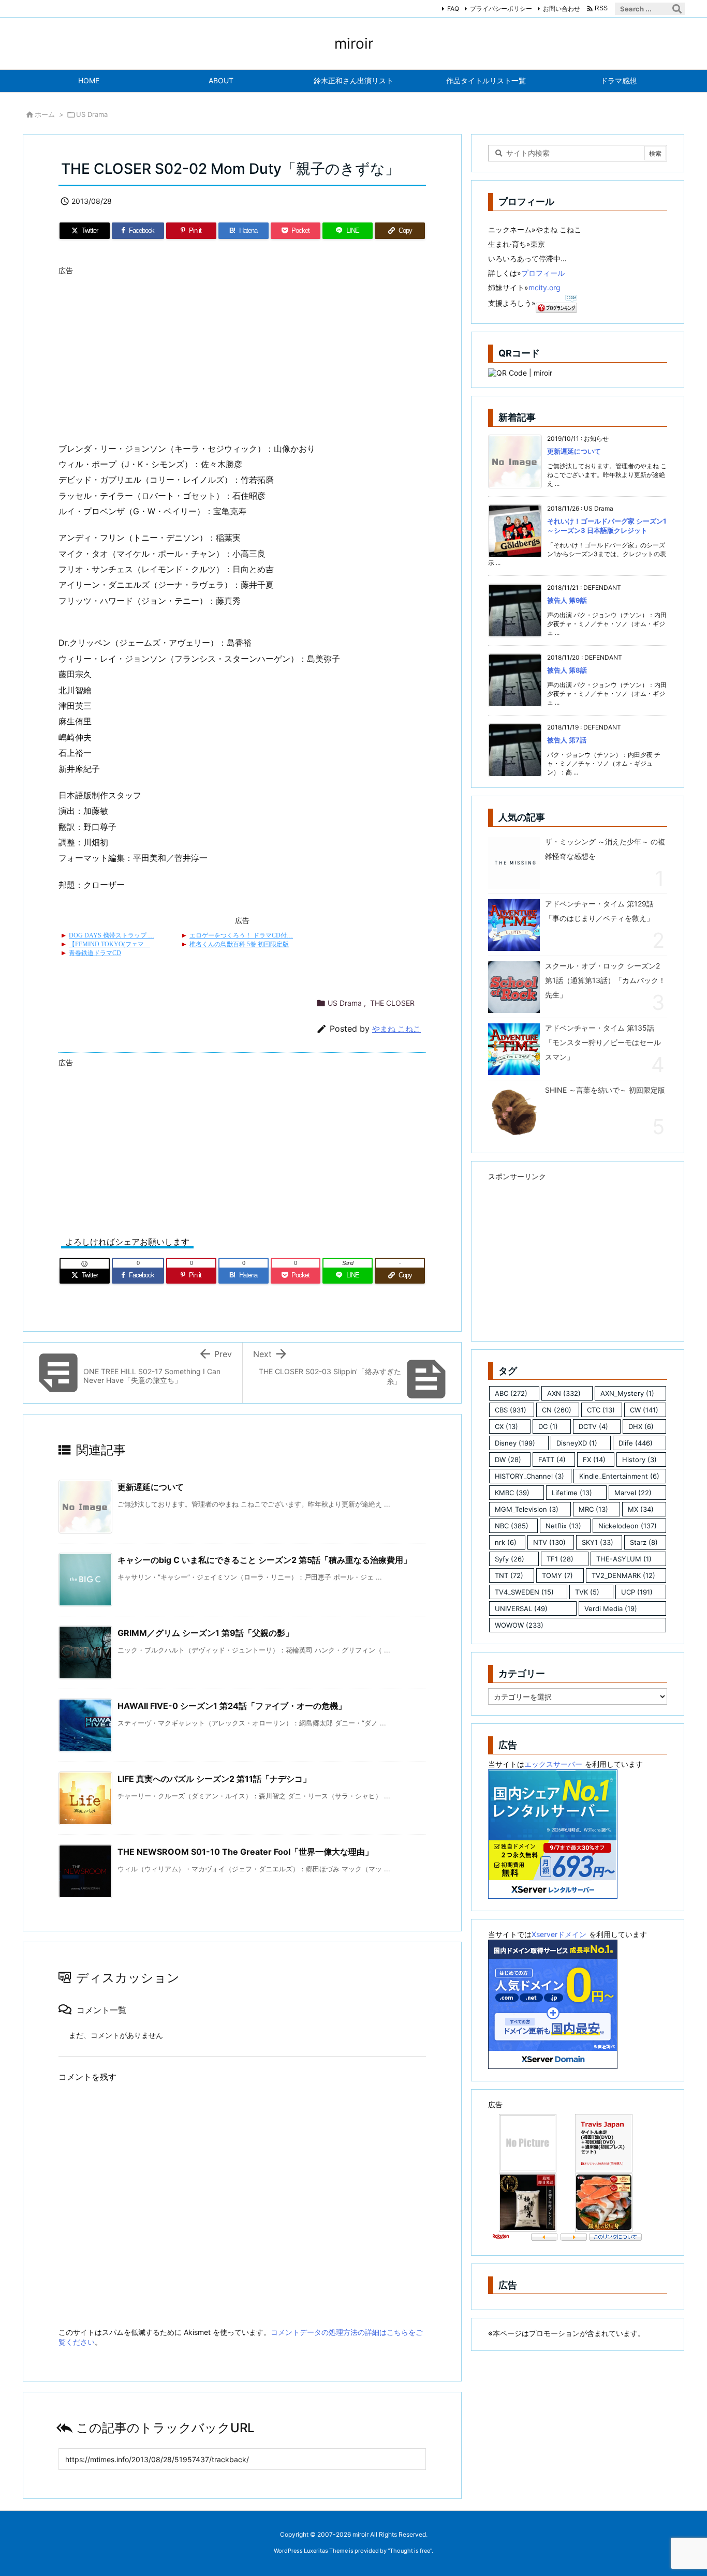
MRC (593, 1509)
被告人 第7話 (567, 740)
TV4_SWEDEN (524, 1592)
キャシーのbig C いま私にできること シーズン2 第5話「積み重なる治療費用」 (264, 1560)
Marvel (633, 1493)
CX (506, 1426)
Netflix (563, 1526)
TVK (587, 1592)
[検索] (677, 9)
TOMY (557, 1575)
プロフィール (543, 273)
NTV (549, 1542)
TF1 (560, 1559)
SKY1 (598, 1542)
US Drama (92, 114)
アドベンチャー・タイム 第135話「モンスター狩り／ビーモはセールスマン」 (603, 1042)
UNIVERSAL (521, 1609)
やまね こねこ (396, 1029)
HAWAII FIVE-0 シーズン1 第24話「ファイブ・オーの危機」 (232, 1706)
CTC (601, 1410)
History (639, 1460)
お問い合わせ (562, 9)
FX (594, 1460)
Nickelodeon (628, 1526)
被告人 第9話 (567, 600)
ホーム (45, 114)
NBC (512, 1526)
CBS (511, 1410)
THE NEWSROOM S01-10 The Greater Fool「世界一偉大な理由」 (245, 1852)
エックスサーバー (553, 1764)
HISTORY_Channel (529, 1476)
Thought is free (410, 2551)
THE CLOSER (392, 1003)
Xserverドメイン (559, 1934)
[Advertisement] (242, 352)
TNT (509, 1575)
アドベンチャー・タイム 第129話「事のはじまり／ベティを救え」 (599, 911)
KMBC (512, 1493)
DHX (641, 1426)
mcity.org (544, 287)
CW (644, 1410)
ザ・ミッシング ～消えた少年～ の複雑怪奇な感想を (605, 849)
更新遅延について (151, 1487)
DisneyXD (577, 1443)
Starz (644, 1542)
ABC (511, 1393)
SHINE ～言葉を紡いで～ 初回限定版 (605, 1090)
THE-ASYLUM (624, 1559)
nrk (506, 1542)
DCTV (593, 1426)
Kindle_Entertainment (619, 1476)
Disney (515, 1443)
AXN (564, 1393)
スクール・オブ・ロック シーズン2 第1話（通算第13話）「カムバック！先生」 (605, 980)
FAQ (453, 9)
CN (557, 1410)
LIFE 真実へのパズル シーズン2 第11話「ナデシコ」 (214, 1779)
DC (548, 1426)
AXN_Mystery (627, 1393)
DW (508, 1460)
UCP (637, 1592)
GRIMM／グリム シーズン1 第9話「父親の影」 (205, 1633)
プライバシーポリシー (501, 9)
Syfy (510, 1559)
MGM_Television (527, 1509)
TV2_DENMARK (623, 1575)
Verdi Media (611, 1609)
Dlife (636, 1443)
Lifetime (572, 1493)
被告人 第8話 (567, 670)
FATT (552, 1460)
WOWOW (519, 1625)
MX (641, 1509)
